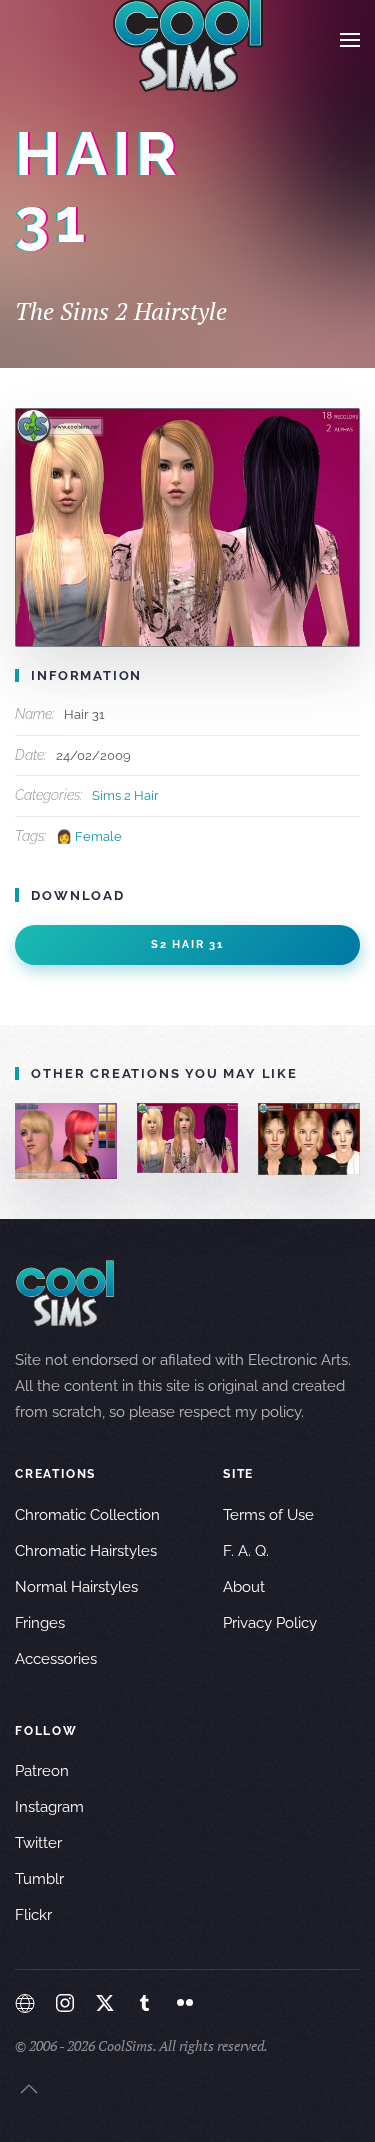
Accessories (56, 1659)
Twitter (38, 1843)
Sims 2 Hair (125, 795)
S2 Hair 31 (187, 944)
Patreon (42, 1771)
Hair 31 (193, 1138)
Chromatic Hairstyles (86, 1551)
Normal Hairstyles (76, 1587)
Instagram (49, 1807)
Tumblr (39, 1879)
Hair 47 (315, 1138)
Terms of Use (268, 1515)
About (244, 1587)
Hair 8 (72, 1140)
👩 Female (89, 836)
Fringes (40, 1623)
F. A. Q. (246, 1551)
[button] (350, 40)
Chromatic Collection (87, 1515)
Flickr (33, 1915)
